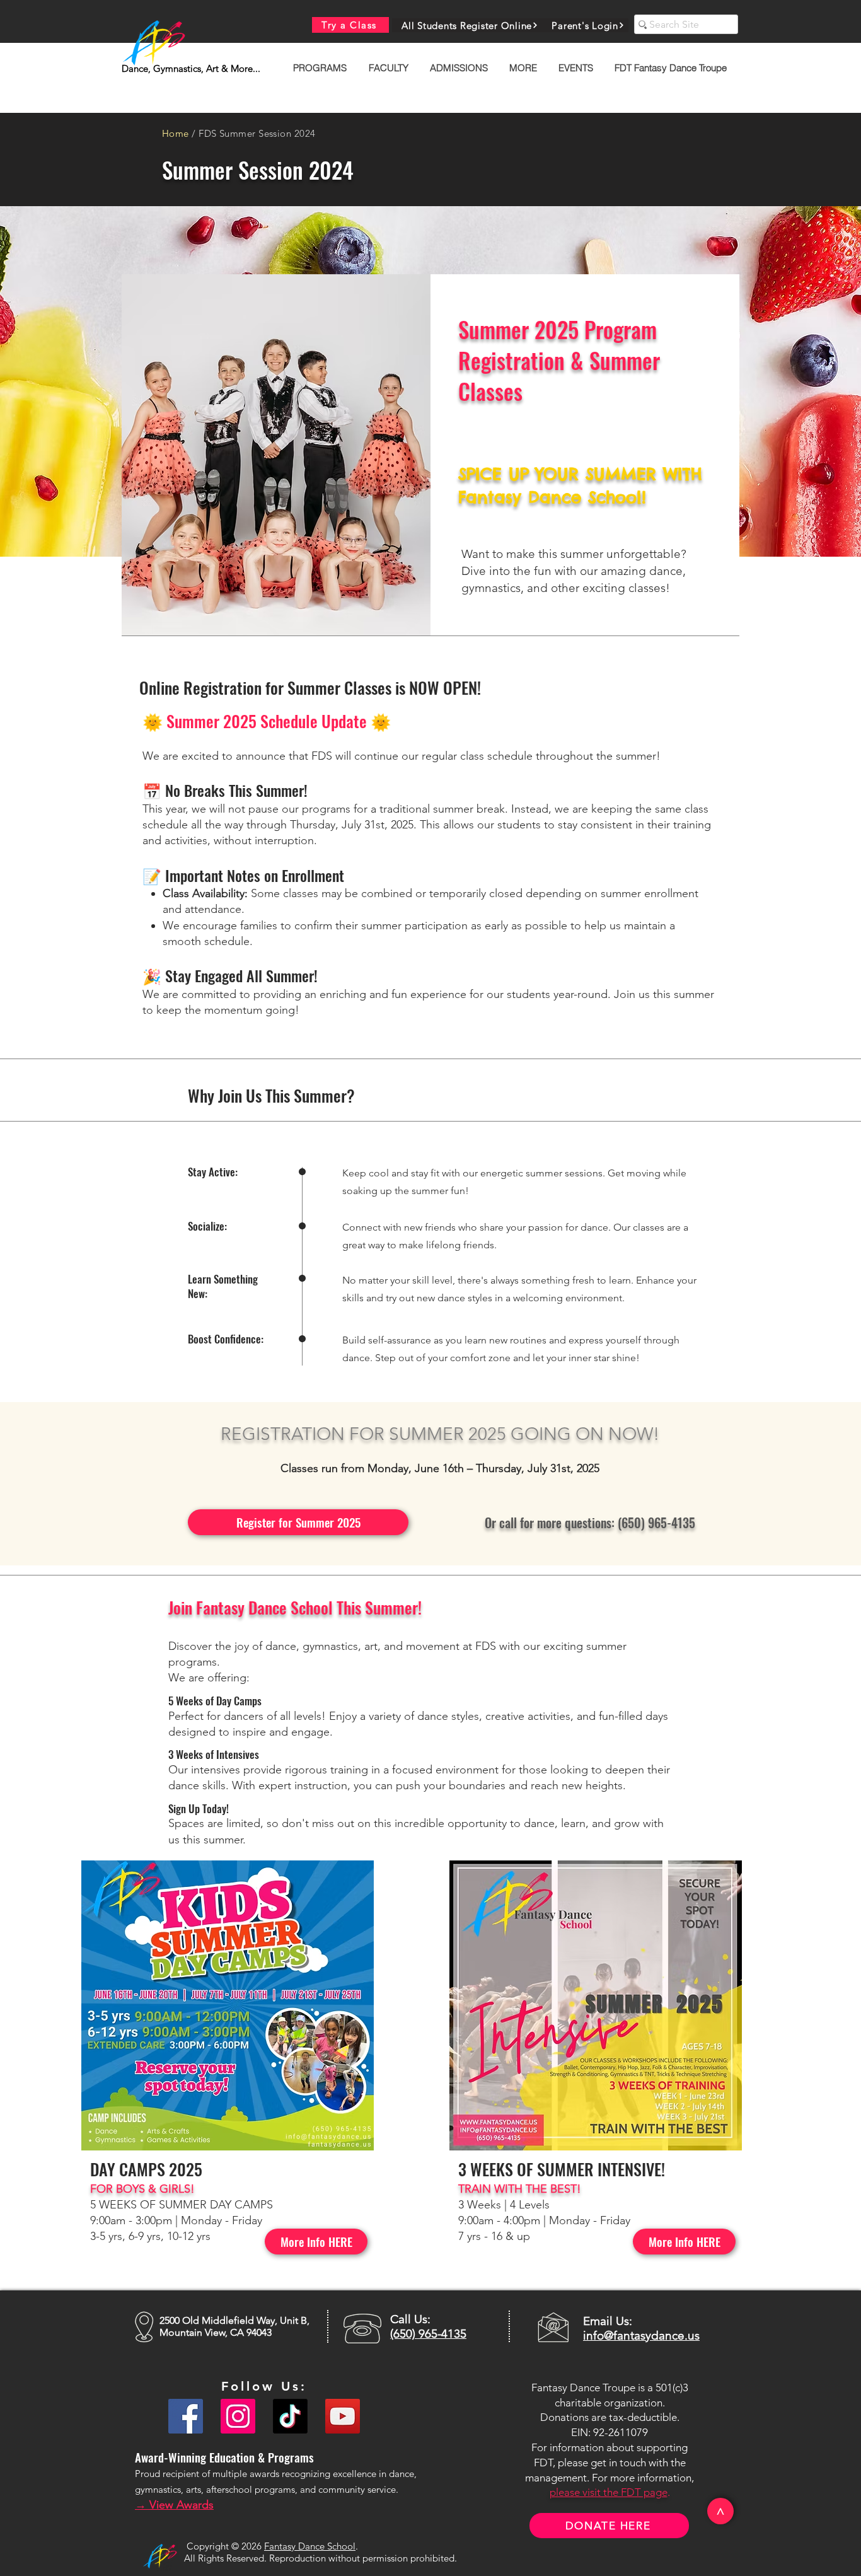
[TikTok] (290, 2416)
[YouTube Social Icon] (343, 2416)
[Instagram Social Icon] (238, 2416)
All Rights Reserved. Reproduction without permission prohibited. (321, 2558)
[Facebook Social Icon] (186, 2416)
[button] (321, 68)
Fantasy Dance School (310, 2546)
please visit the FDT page (609, 2492)
